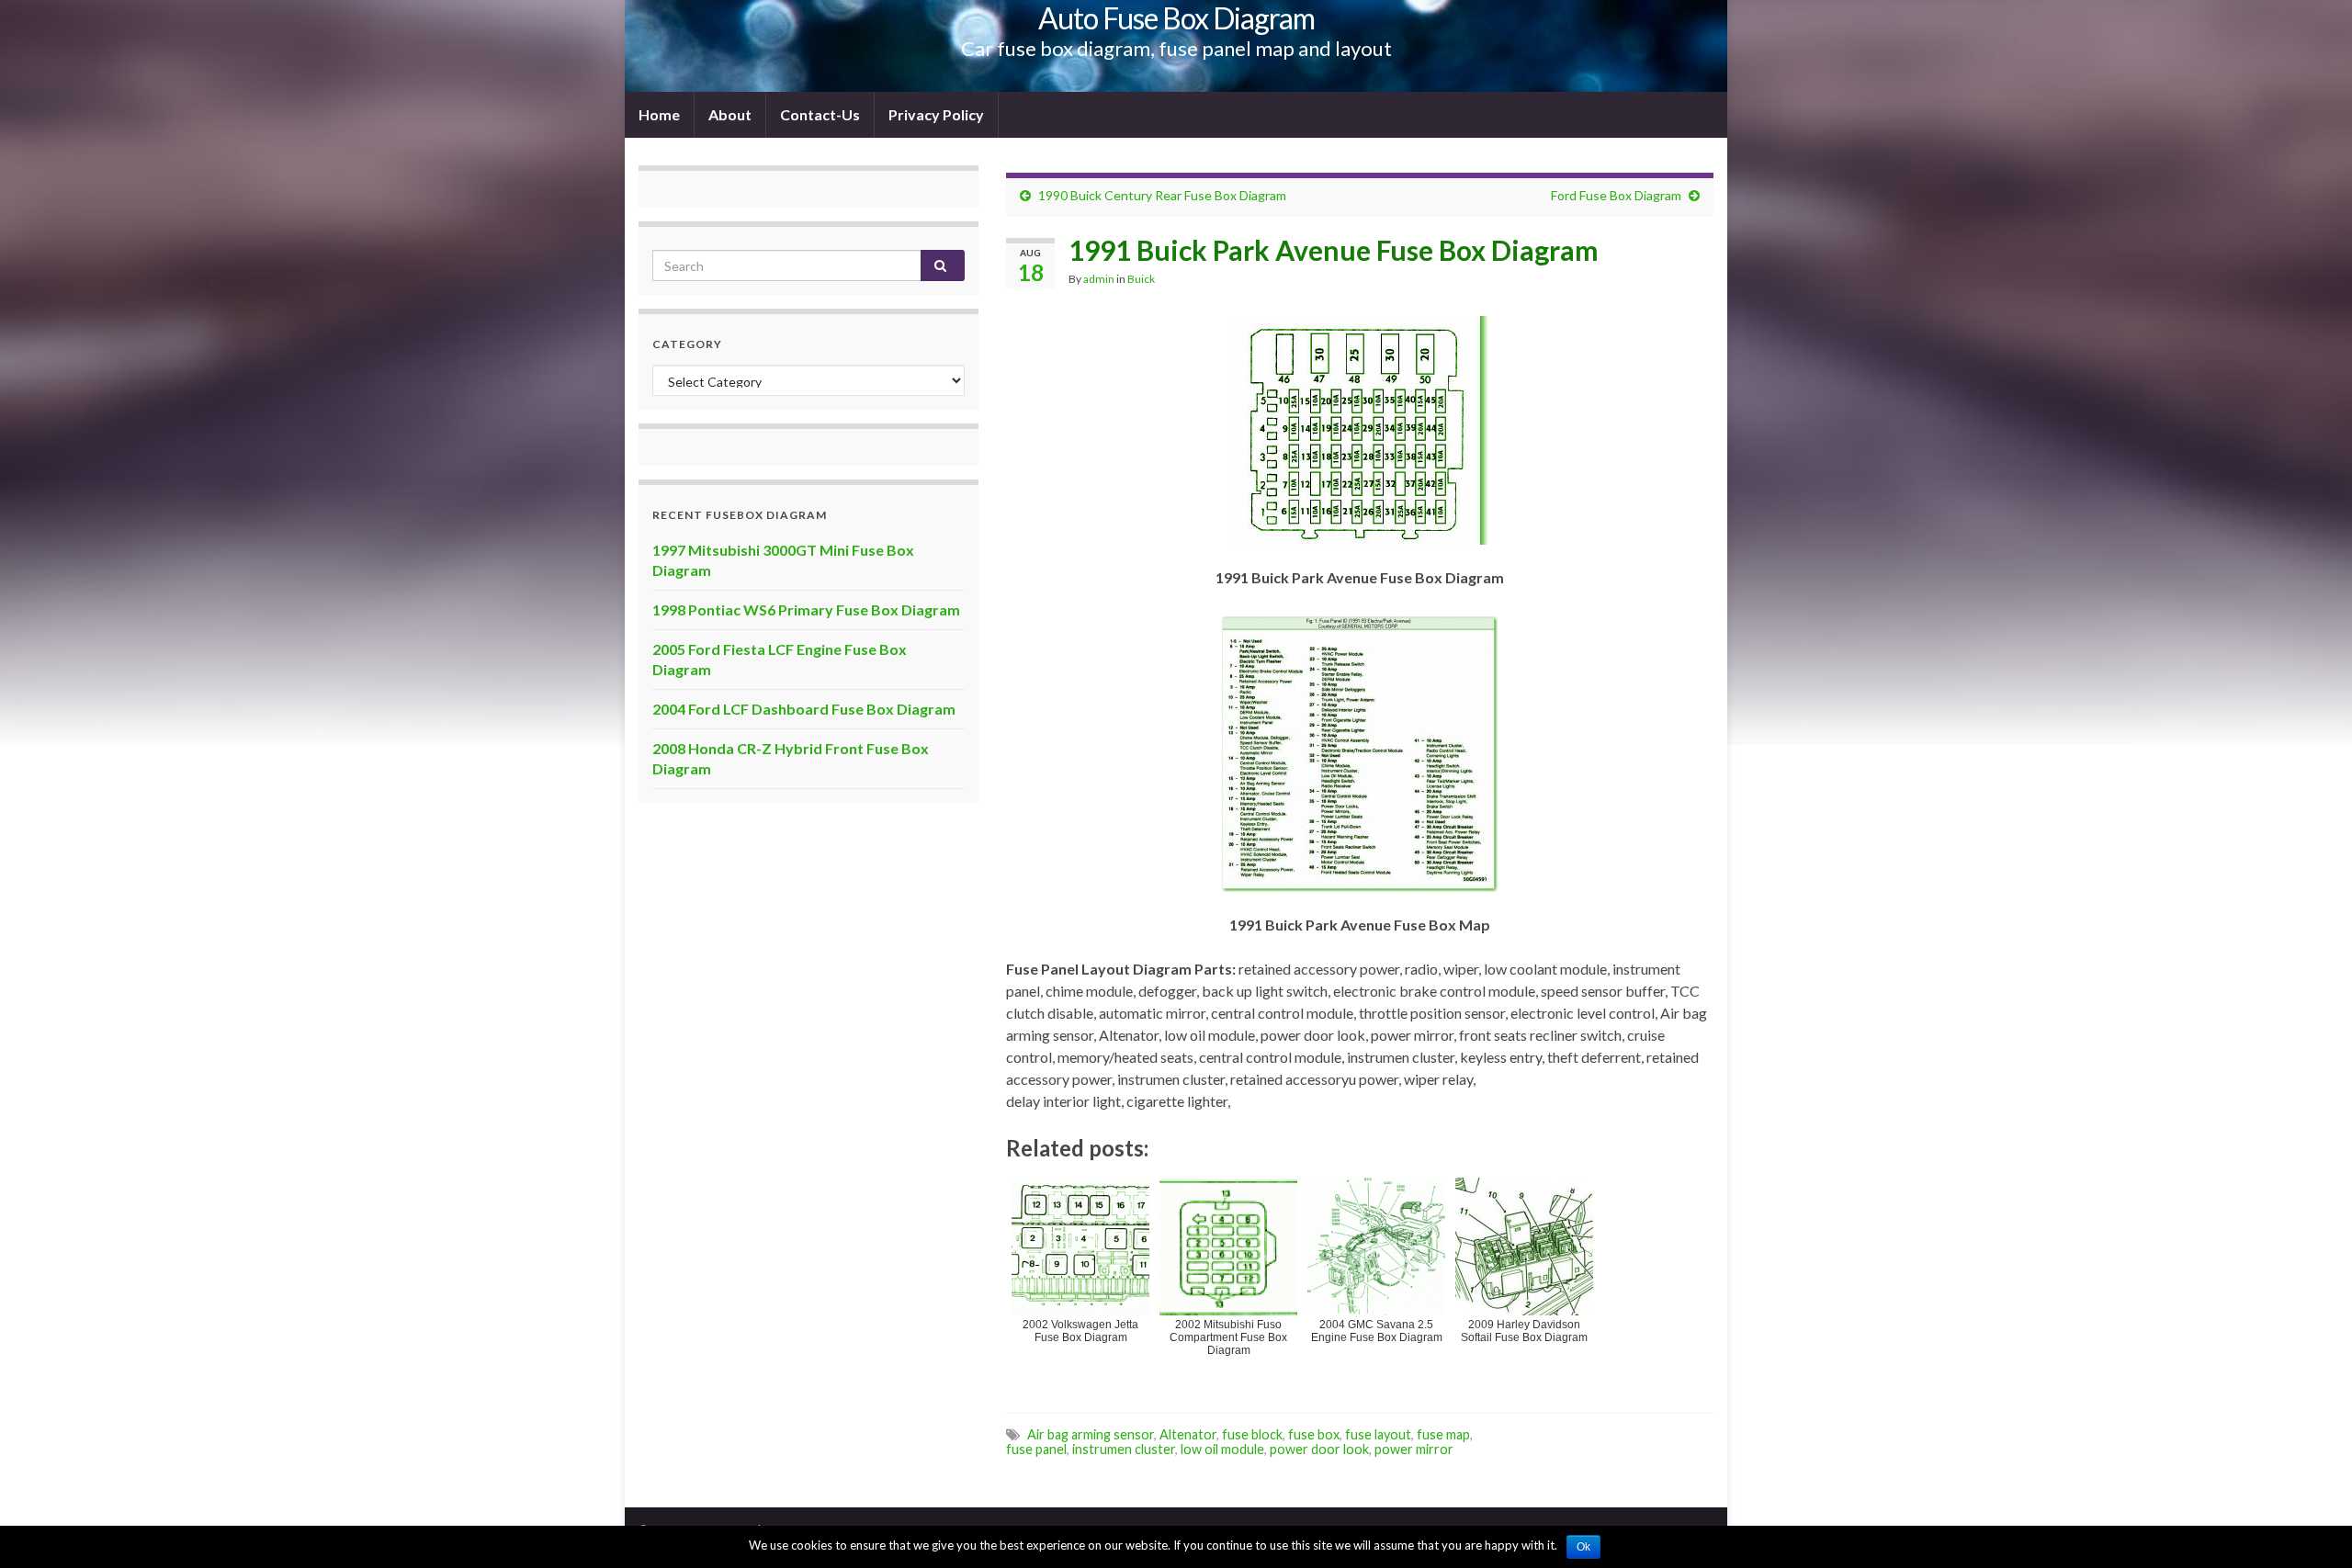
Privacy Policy (936, 114)
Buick (1141, 279)
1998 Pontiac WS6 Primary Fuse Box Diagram (806, 609)
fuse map (1443, 1434)
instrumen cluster (1124, 1449)
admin (1099, 279)
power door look (1319, 1449)
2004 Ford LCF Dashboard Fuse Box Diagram (804, 709)
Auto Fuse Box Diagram (1176, 18)
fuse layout (1378, 1434)
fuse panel (1036, 1449)
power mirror (1414, 1449)
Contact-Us (820, 114)
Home (659, 114)
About (730, 114)
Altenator (1188, 1434)
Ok (1583, 1547)
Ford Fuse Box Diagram (1616, 195)
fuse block (1252, 1434)
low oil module (1222, 1449)
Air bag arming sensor (1091, 1434)
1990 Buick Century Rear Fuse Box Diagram (1162, 195)
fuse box (1314, 1434)
